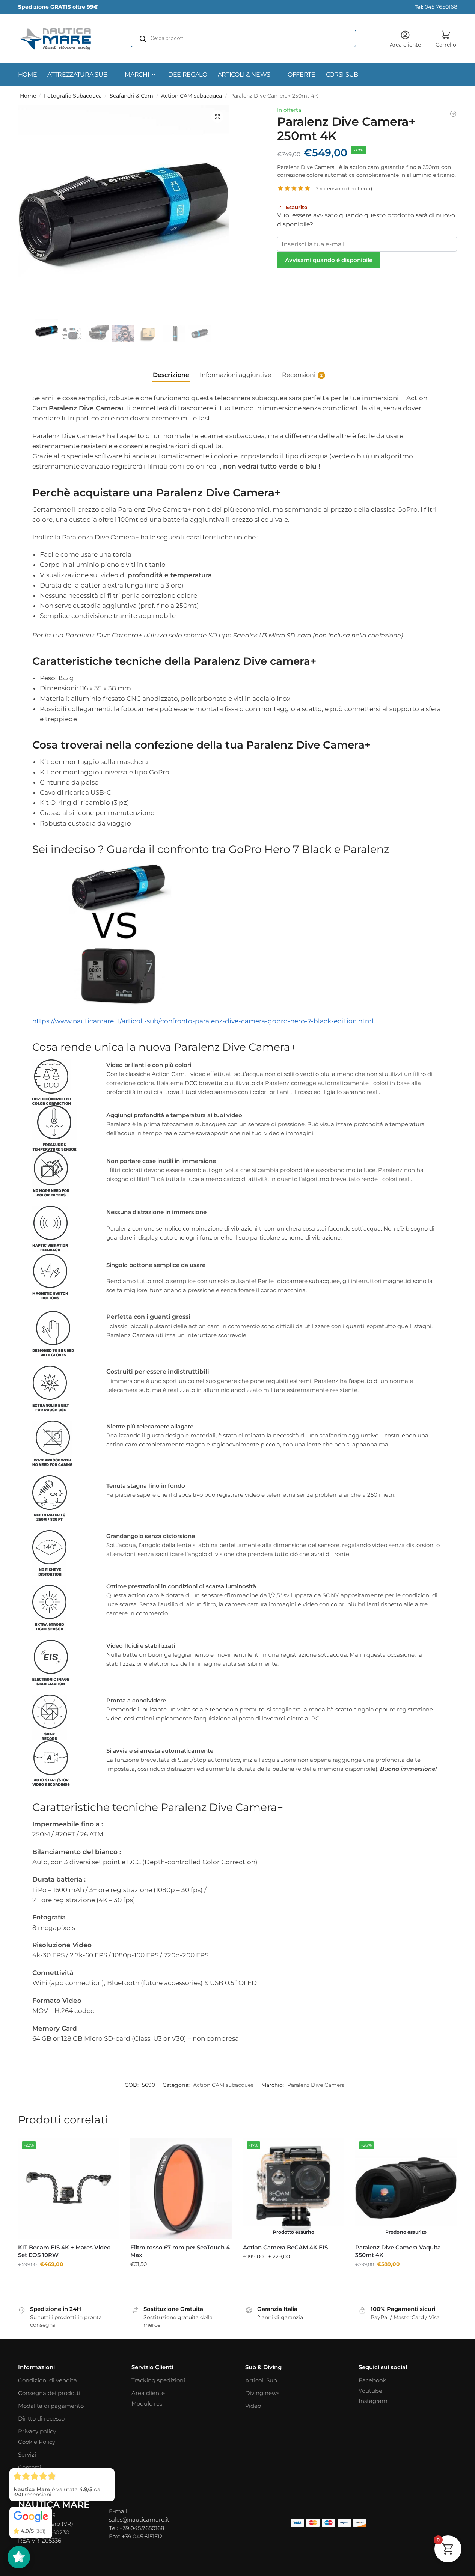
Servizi (27, 2455)
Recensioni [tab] (302, 375)
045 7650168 (436, 7)
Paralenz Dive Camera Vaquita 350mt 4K (398, 2251)
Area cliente (405, 45)
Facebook (372, 2380)
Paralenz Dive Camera (316, 2085)
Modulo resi (148, 2404)
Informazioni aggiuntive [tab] (236, 375)
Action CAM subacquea (192, 96)
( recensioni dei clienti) (343, 189)
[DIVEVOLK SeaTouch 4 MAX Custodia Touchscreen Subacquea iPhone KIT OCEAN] (453, 114)
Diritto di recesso (41, 2419)
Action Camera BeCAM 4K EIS (285, 2247)
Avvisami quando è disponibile (329, 260)
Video (253, 2406)
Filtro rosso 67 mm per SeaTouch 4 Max (180, 2251)
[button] (217, 117)
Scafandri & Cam (131, 96)
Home (28, 96)
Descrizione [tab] (171, 375)
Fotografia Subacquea (73, 96)
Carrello (446, 45)
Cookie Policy (37, 2442)
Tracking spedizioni (158, 2380)
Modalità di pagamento (51, 2406)
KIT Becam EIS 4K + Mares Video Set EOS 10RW (64, 2251)
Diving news (262, 2393)
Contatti (29, 2467)
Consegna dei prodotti (49, 2393)
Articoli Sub (261, 2380)
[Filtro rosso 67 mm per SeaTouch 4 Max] (181, 2188)
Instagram (373, 2401)
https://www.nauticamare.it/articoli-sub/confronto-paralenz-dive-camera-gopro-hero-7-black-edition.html (203, 1021)
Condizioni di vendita (47, 2380)
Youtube (370, 2391)
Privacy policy (37, 2431)
